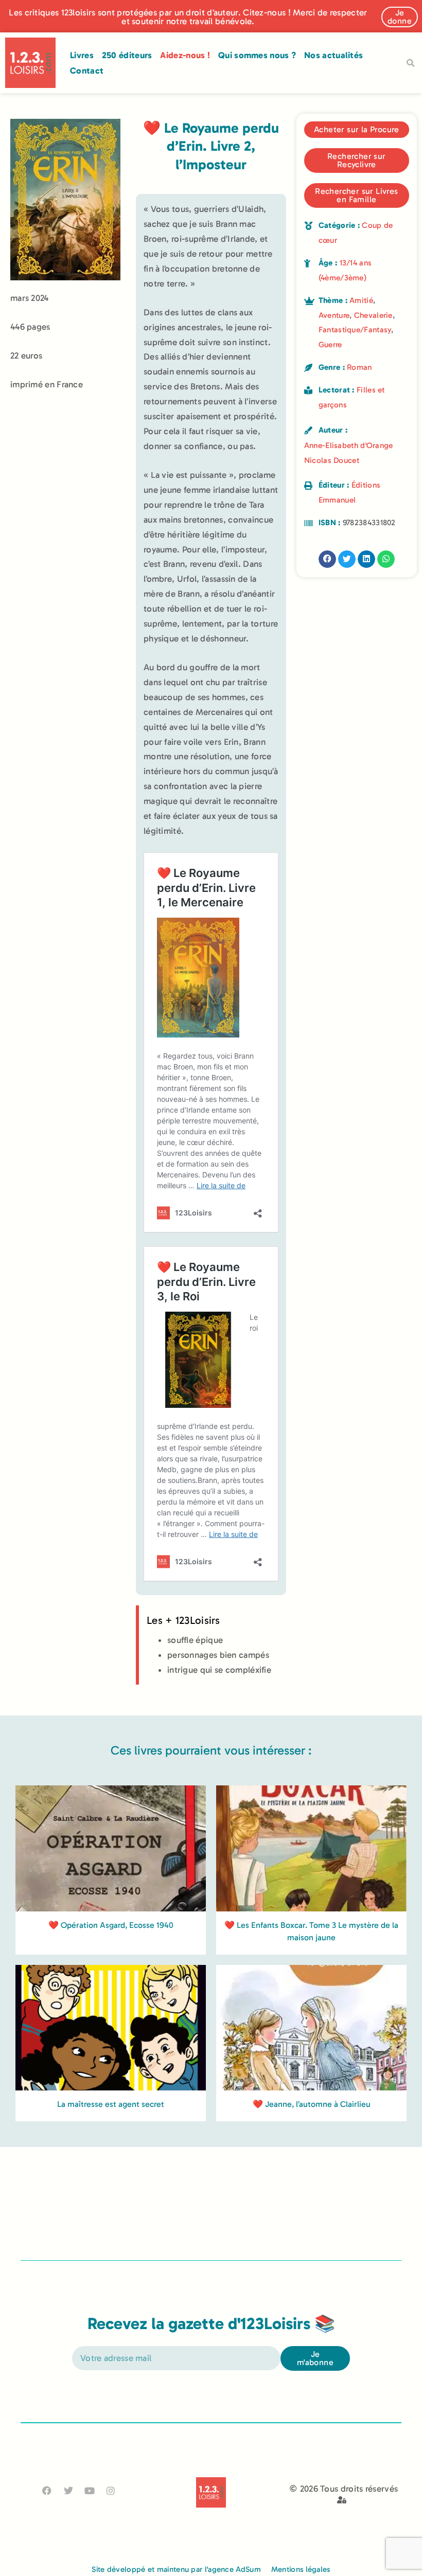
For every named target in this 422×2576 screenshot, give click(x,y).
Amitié (361, 300)
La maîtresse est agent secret (111, 2104)
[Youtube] (89, 2491)
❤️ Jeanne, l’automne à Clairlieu (312, 2104)
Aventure (334, 315)
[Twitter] (68, 2491)
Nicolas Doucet (332, 460)
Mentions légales (301, 2569)
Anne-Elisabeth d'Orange (349, 445)
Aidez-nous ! (185, 55)
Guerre (330, 345)
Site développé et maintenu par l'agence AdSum (176, 2569)
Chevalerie (373, 315)
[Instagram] (111, 2491)
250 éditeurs (127, 55)
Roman (359, 367)
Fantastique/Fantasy (355, 330)
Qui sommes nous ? (257, 55)
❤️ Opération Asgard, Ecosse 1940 (111, 1925)
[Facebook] (47, 2491)
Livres (82, 55)
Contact (87, 70)
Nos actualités (333, 55)
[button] (410, 63)
